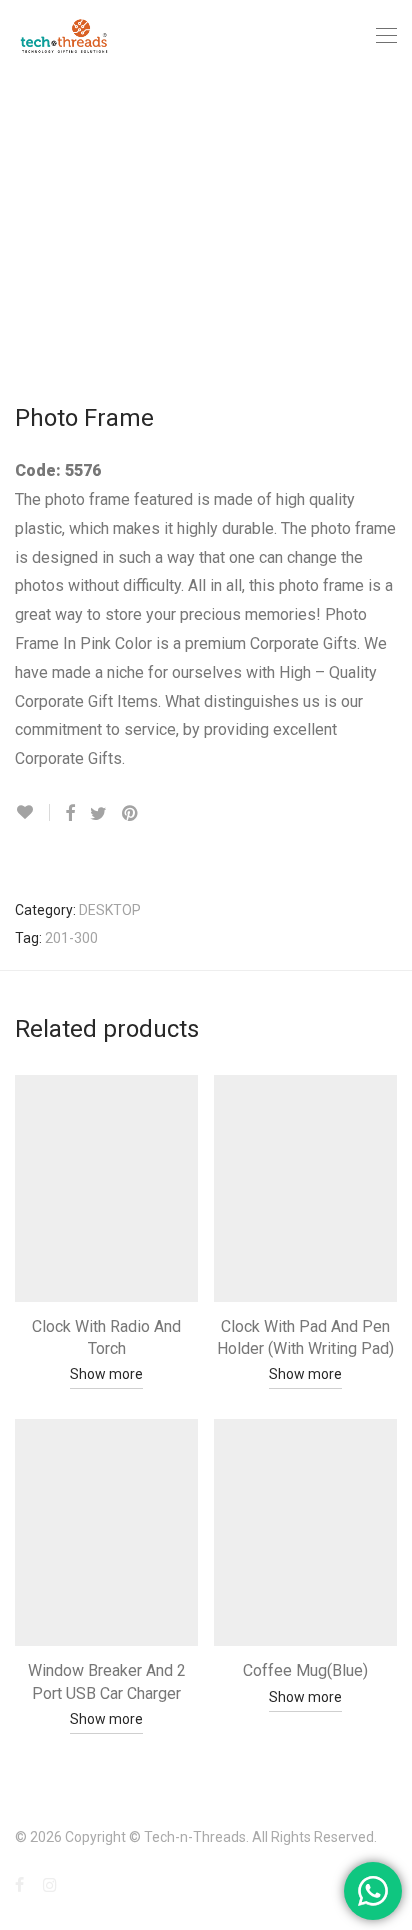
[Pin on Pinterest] (131, 814)
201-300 (71, 938)
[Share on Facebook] (70, 814)
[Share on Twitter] (98, 814)
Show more (106, 1374)
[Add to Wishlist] (32, 812)
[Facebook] (19, 1884)
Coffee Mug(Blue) (305, 1670)
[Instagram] (50, 1884)
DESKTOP (110, 910)
